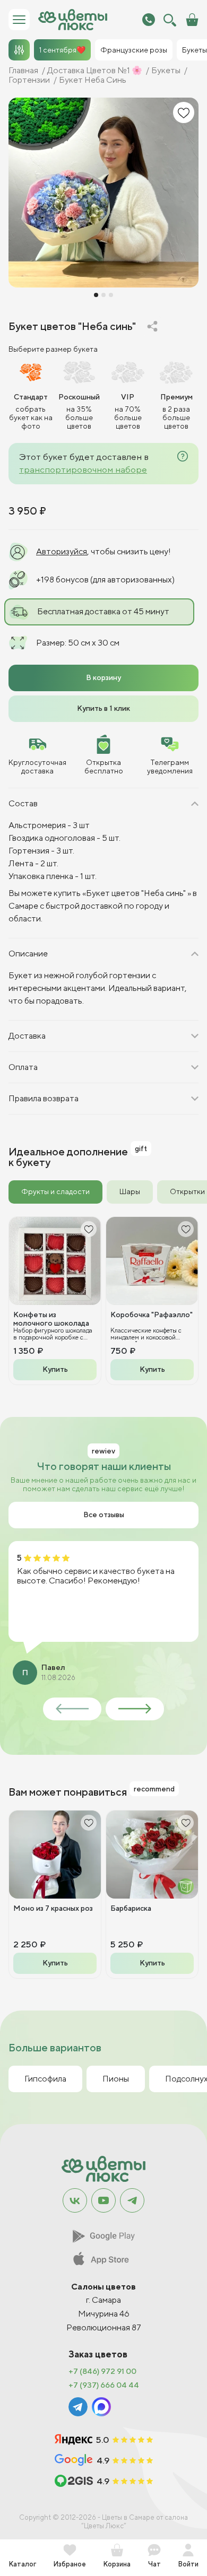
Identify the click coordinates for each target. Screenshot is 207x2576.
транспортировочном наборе (83, 469)
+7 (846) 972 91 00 (102, 2371)
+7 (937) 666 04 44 (104, 2385)
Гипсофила (45, 2079)
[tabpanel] (103, 1301)
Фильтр (19, 50)
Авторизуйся (62, 551)
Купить (55, 1369)
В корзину (103, 677)
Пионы (116, 2079)
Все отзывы (104, 1515)
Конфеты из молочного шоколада (51, 1319)
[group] (103, 193)
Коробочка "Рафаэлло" (152, 1315)
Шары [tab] (130, 1191)
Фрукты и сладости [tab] (55, 1191)
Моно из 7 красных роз (53, 1908)
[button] (96, 295)
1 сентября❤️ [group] (62, 50)
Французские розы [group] (134, 50)
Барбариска (131, 1908)
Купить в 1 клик (103, 708)
